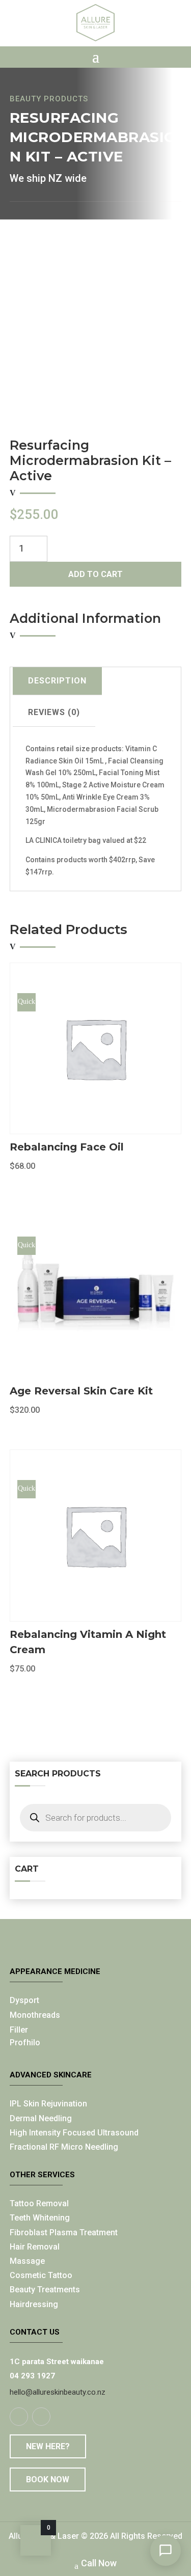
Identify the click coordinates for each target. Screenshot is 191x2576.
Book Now (48, 2479)
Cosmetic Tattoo (41, 2275)
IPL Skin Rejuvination (48, 2104)
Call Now (99, 2563)
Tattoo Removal (39, 2203)
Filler (19, 2030)
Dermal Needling (41, 2118)
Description (57, 681)
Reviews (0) (54, 712)
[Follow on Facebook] (19, 2417)
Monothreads (35, 2015)
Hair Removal (35, 2247)
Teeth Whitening (40, 2218)
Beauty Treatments (45, 2290)
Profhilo (25, 2043)
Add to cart (95, 574)
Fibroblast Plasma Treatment (64, 2232)
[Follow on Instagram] (41, 2417)
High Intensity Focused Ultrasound (74, 2133)
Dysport (24, 2000)
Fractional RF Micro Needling (64, 2147)
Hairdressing (34, 2304)
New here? (48, 2446)
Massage (27, 2261)
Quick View (26, 1005)
